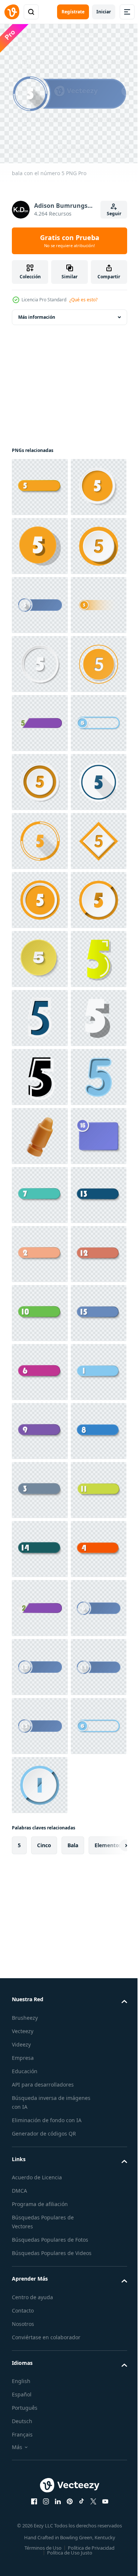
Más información (37, 312)
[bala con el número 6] (40, 2251)
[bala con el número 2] (40, 2015)
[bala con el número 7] (40, 1897)
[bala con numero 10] (40, 2133)
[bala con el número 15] (40, 2192)
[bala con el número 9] (40, 2369)
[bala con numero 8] (40, 2428)
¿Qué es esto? (83, 300)
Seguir (114, 214)
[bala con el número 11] (40, 2546)
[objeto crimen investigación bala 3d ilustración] (40, 1779)
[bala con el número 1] (40, 2310)
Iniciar (104, 12)
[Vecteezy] (12, 12)
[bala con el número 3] (40, 2487)
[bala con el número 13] (40, 1956)
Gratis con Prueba (70, 241)
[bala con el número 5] (40, 481)
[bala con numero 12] (40, 2074)
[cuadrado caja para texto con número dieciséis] (40, 1838)
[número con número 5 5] (40, 1484)
